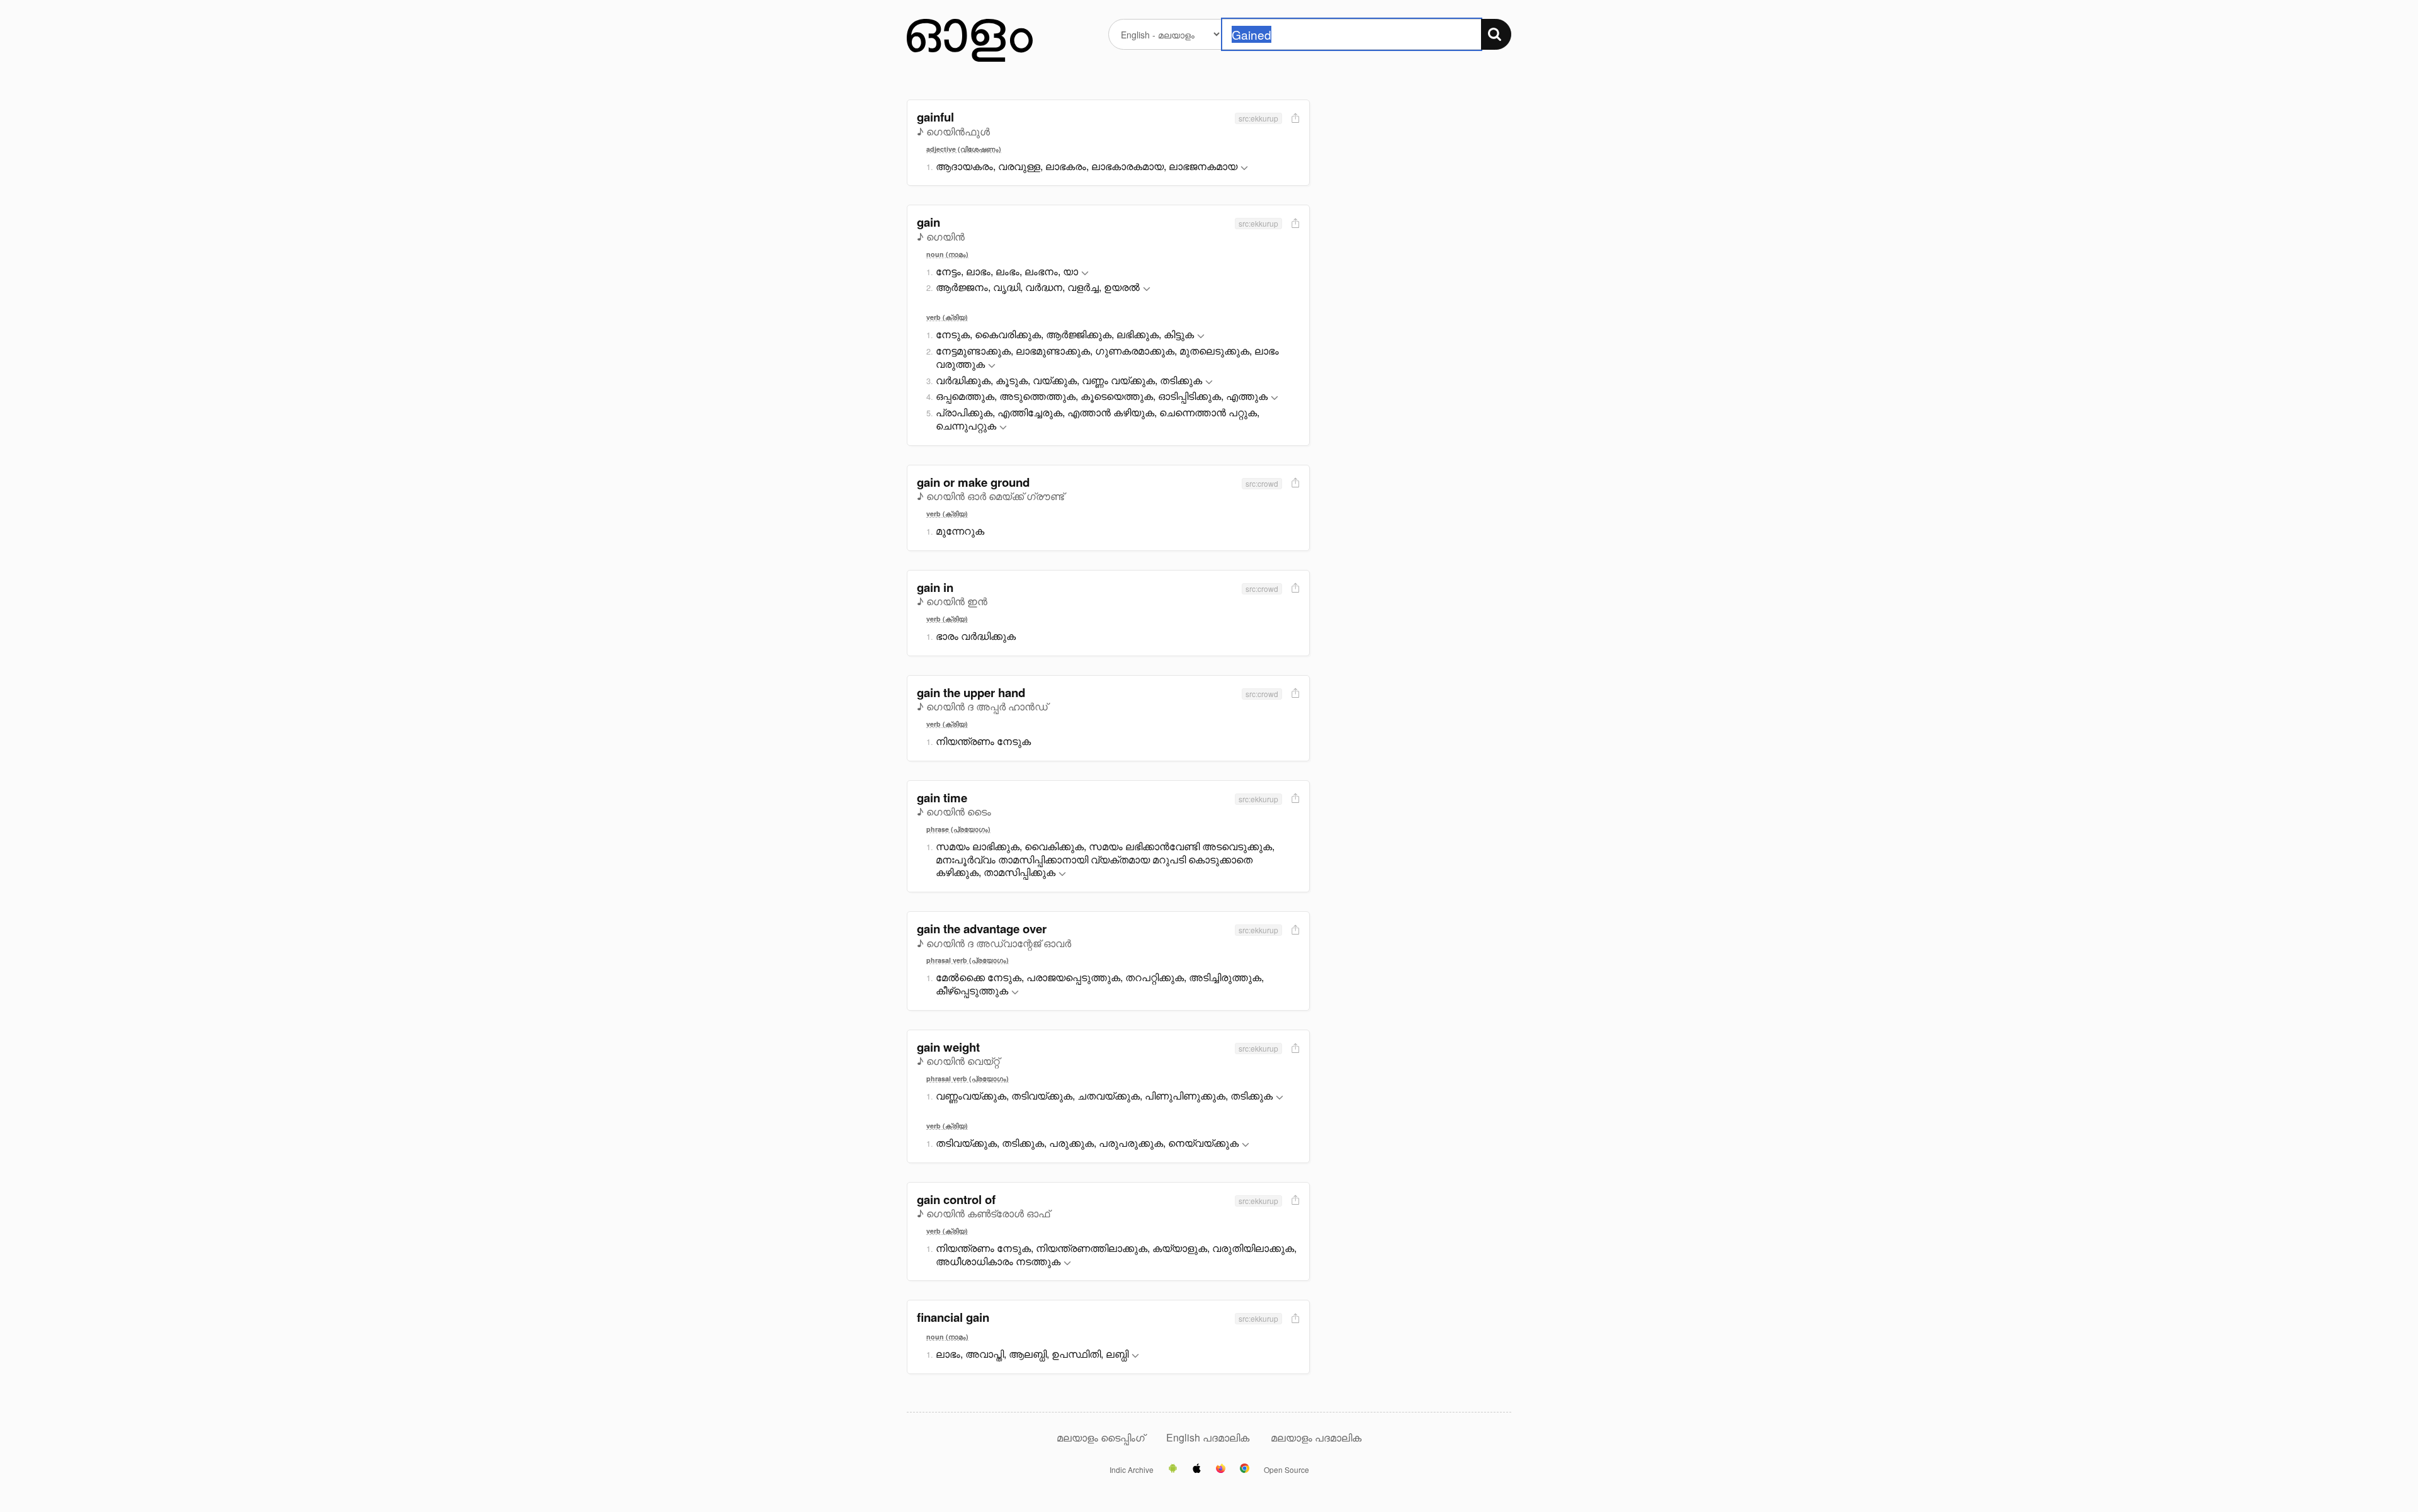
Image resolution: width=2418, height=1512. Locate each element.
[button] (1244, 168)
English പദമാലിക (1209, 1437)
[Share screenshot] (1294, 119)
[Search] (1496, 34)
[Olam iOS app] (1197, 1469)
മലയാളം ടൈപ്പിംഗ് (1101, 1437)
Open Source (1286, 1470)
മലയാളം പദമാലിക (1316, 1437)
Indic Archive (1132, 1470)
